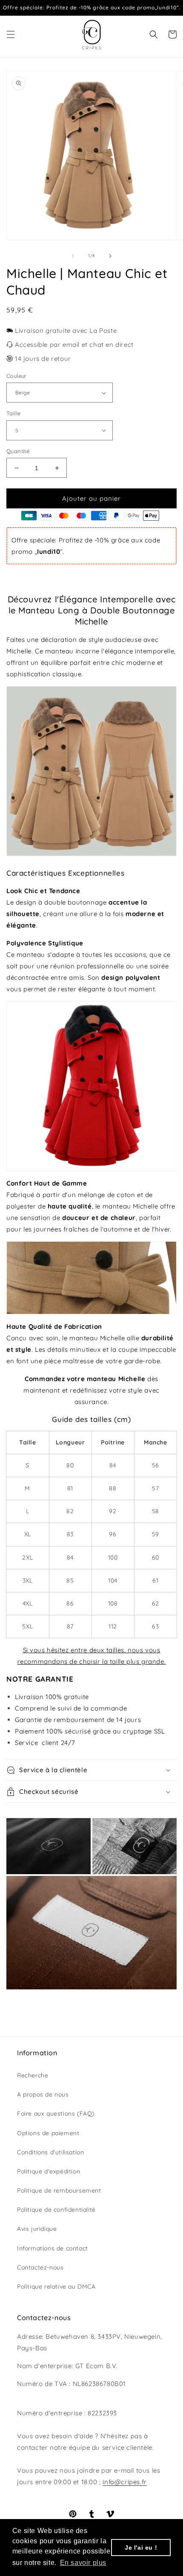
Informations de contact (53, 2248)
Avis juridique (37, 2229)
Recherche (33, 2075)
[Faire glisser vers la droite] (110, 256)
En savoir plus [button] (83, 2563)
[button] (11, 34)
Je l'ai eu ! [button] (141, 2548)
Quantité (18, 451)
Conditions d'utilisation (50, 2152)
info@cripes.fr (124, 2482)
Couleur (17, 376)
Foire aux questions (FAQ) (56, 2114)
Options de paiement (48, 2133)
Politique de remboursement (59, 2190)
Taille (13, 413)
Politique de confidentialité (56, 2210)
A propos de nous (43, 2094)
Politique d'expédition (49, 2171)
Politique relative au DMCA (56, 2287)
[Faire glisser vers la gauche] (73, 256)
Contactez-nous (40, 2267)
